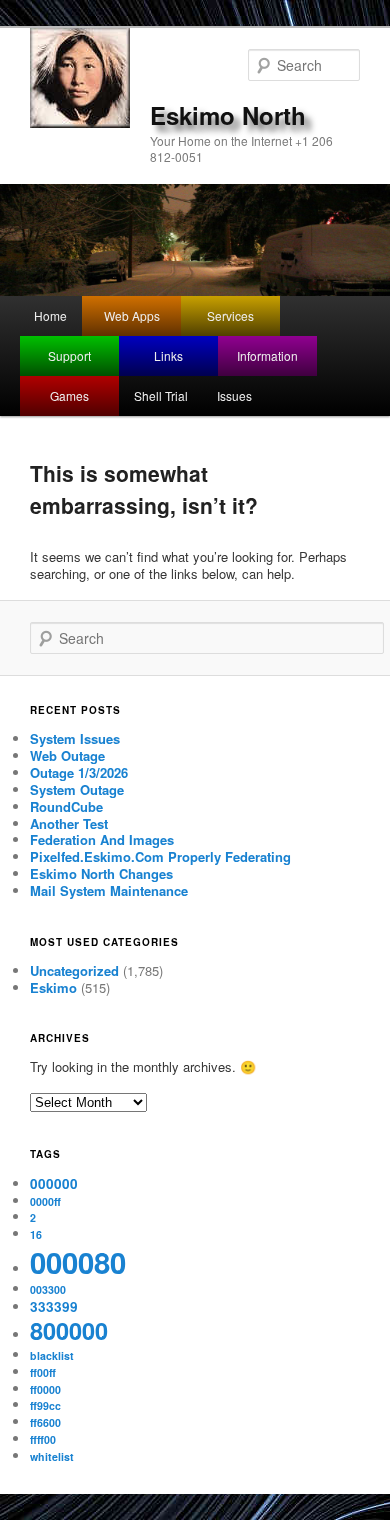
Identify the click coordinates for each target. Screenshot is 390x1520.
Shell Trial (161, 395)
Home (50, 315)
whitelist (52, 1456)
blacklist (52, 1355)
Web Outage (67, 755)
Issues (234, 395)
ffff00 (43, 1439)
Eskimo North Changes (101, 873)
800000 (69, 1330)
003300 (48, 1289)
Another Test (69, 823)
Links (168, 355)
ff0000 (45, 1389)
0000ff (45, 1201)
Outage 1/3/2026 (79, 772)
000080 (78, 1262)
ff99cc (45, 1405)
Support (69, 355)
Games (69, 395)
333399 (54, 1306)
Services (230, 315)
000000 (54, 1183)
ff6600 (45, 1422)
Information (267, 355)
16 (36, 1234)
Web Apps (132, 315)
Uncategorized (74, 970)
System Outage (77, 789)
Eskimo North (228, 115)
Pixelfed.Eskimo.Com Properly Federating (160, 856)
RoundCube (66, 806)
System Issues (75, 738)
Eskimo (53, 987)
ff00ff (43, 1372)
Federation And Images (102, 839)
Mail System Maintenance (109, 890)
